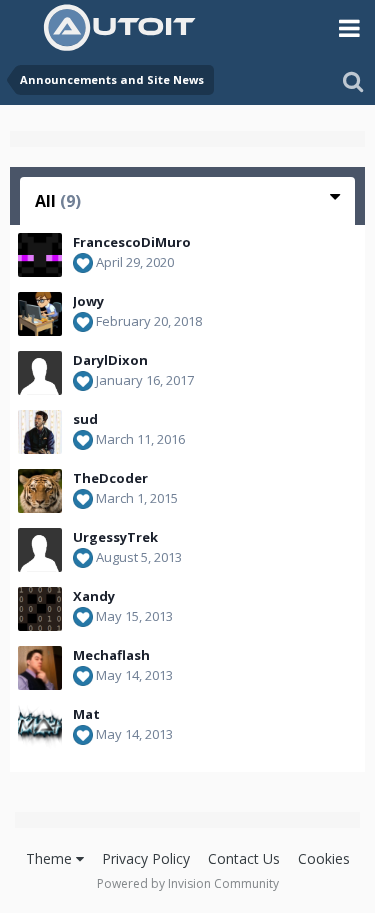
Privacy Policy (146, 858)
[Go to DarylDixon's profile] (40, 373)
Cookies (324, 858)
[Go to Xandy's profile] (40, 609)
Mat (86, 714)
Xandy (94, 596)
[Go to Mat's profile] (40, 727)
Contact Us (244, 858)
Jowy (88, 301)
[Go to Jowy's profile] (40, 314)
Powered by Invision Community (188, 883)
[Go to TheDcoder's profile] (40, 491)
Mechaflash (111, 655)
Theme (51, 858)
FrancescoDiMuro (132, 242)
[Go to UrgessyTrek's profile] (40, 550)
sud (85, 419)
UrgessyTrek (115, 537)
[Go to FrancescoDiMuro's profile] (40, 255)
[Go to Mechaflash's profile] (40, 668)
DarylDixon (110, 360)
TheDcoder (110, 478)
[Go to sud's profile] (40, 432)
